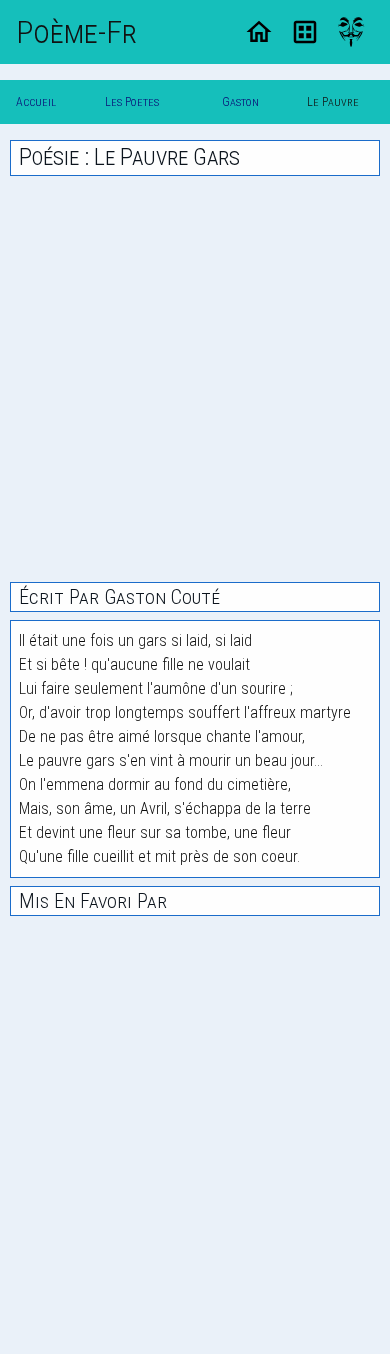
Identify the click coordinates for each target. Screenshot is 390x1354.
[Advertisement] (195, 379)
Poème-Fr (76, 32)
